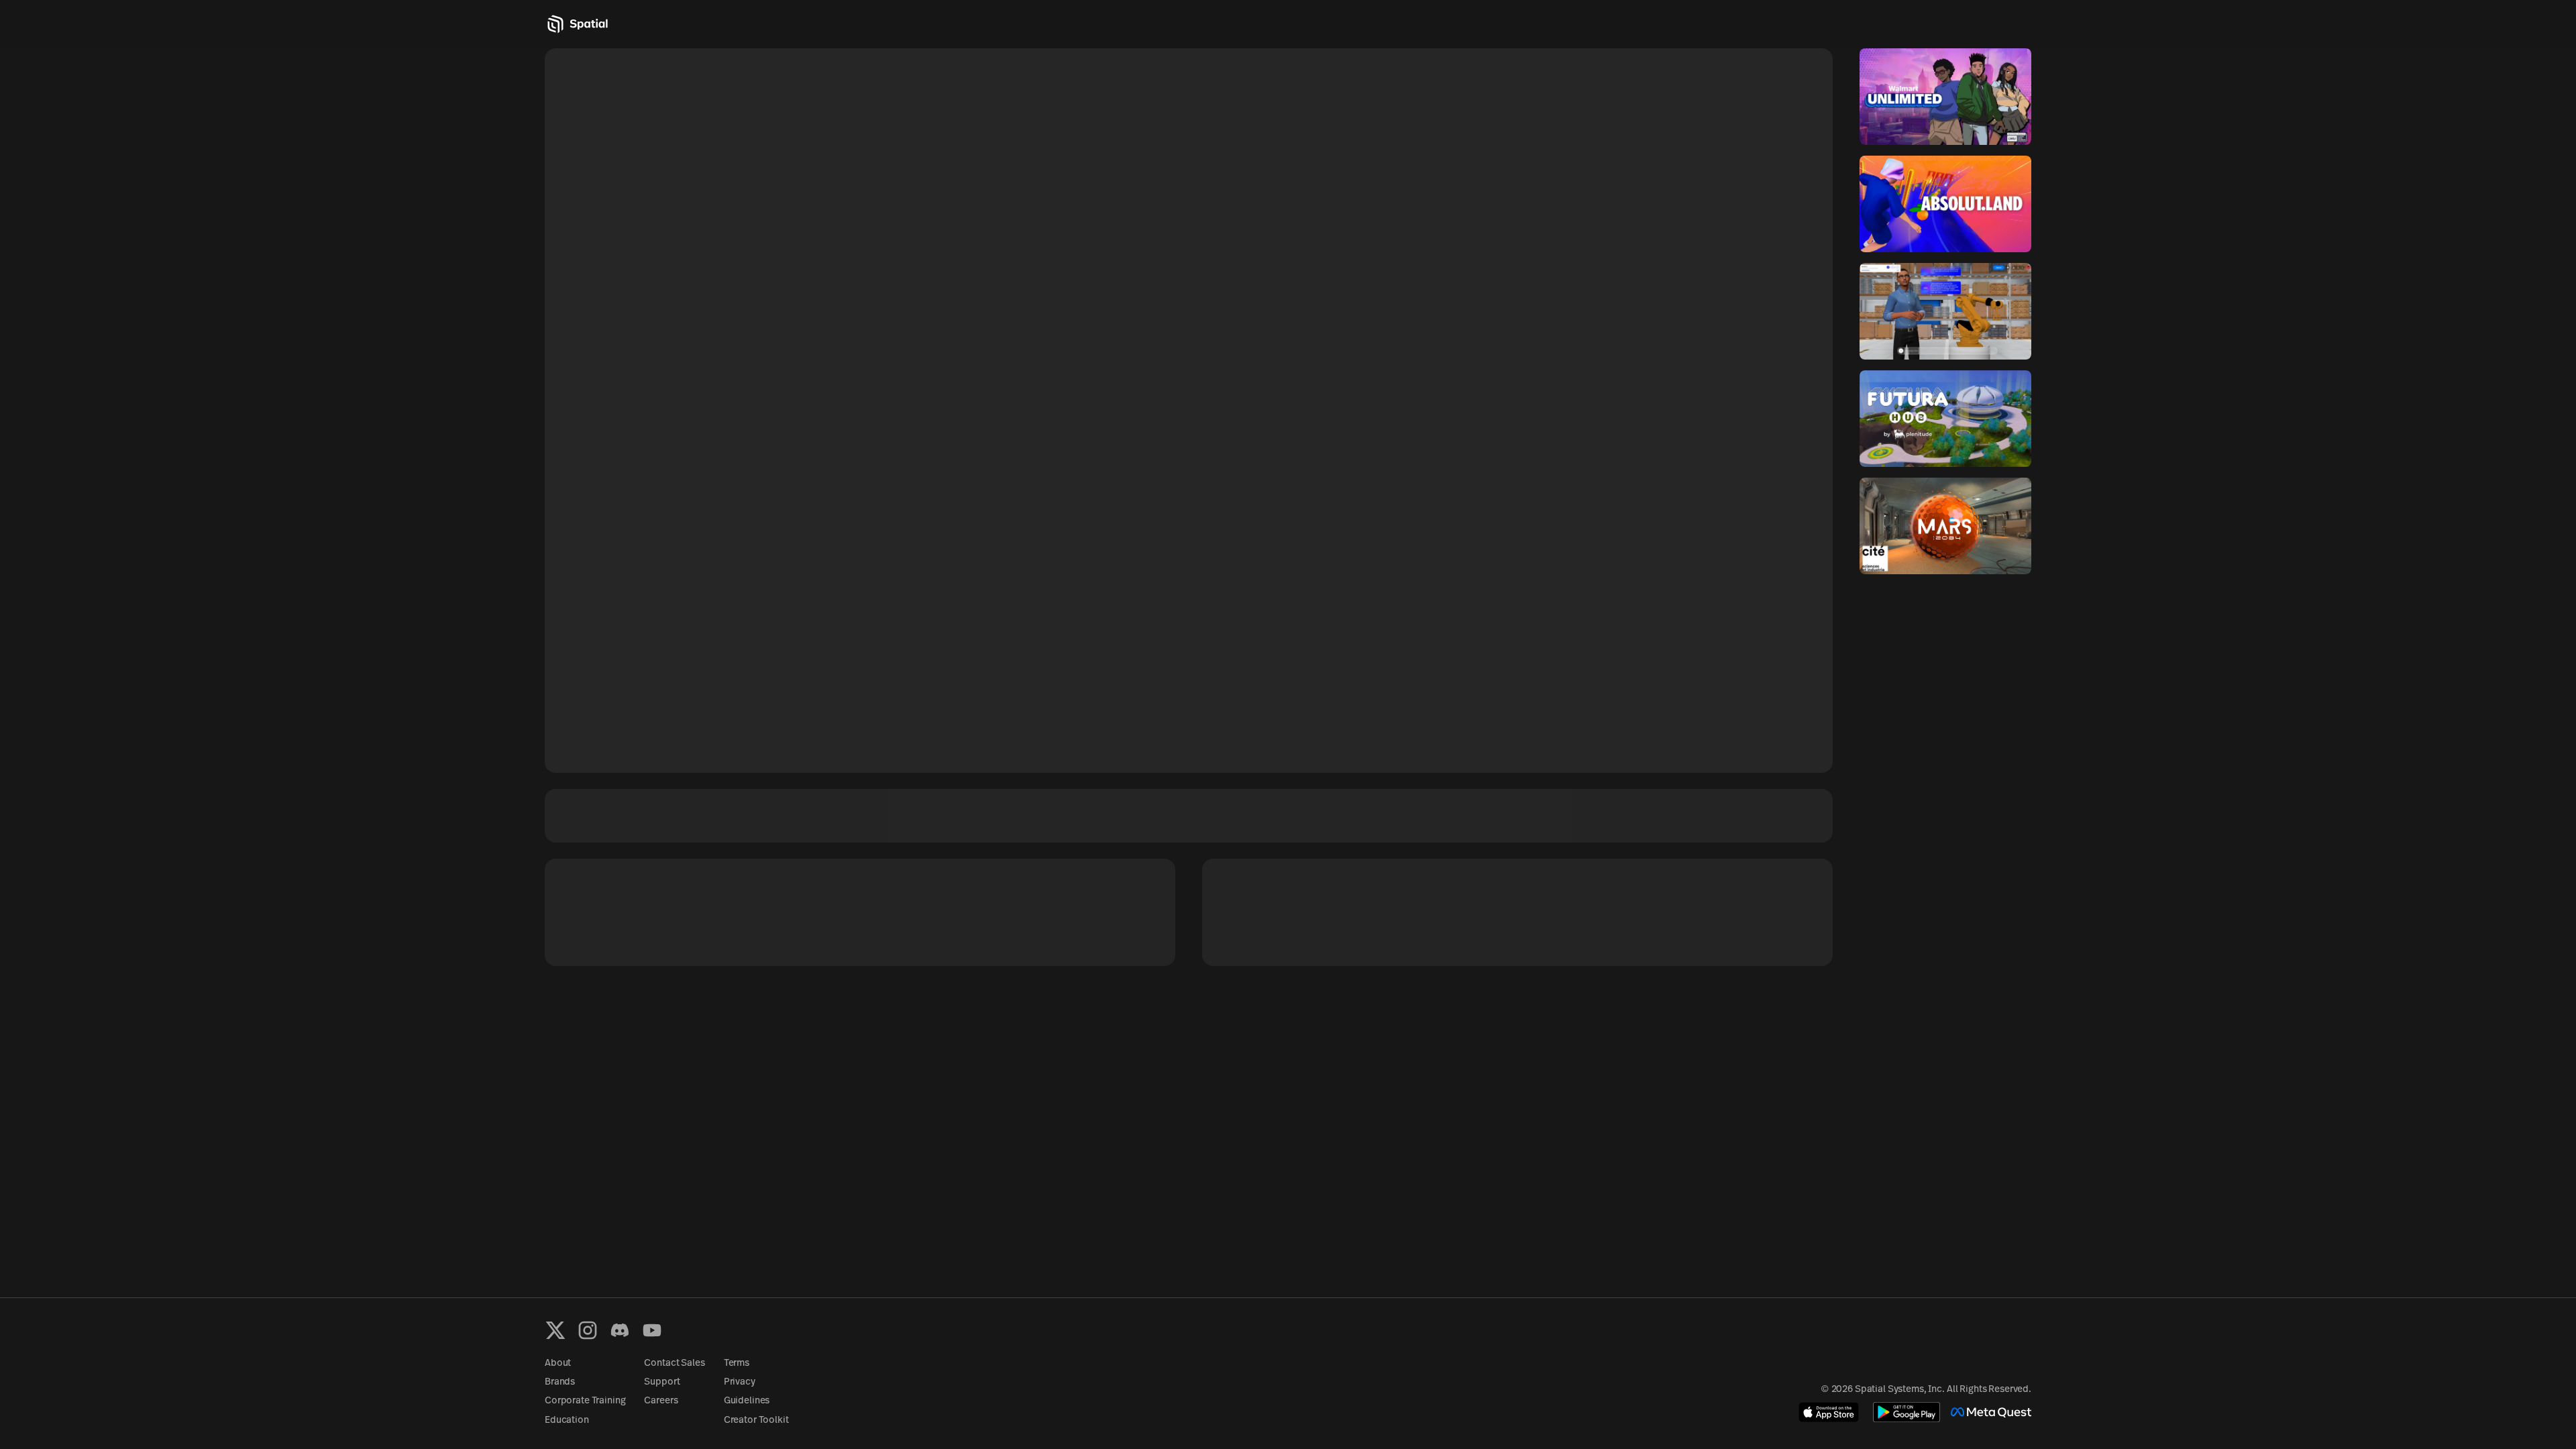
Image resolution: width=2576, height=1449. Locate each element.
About (558, 1363)
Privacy (740, 1382)
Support (662, 1382)
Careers (661, 1401)
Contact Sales (674, 1363)
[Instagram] (588, 1330)
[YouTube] (652, 1330)
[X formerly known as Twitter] (555, 1330)
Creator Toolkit (756, 1420)
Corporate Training (585, 1401)
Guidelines (747, 1401)
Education (567, 1420)
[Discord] (620, 1330)
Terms (737, 1363)
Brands (560, 1382)
